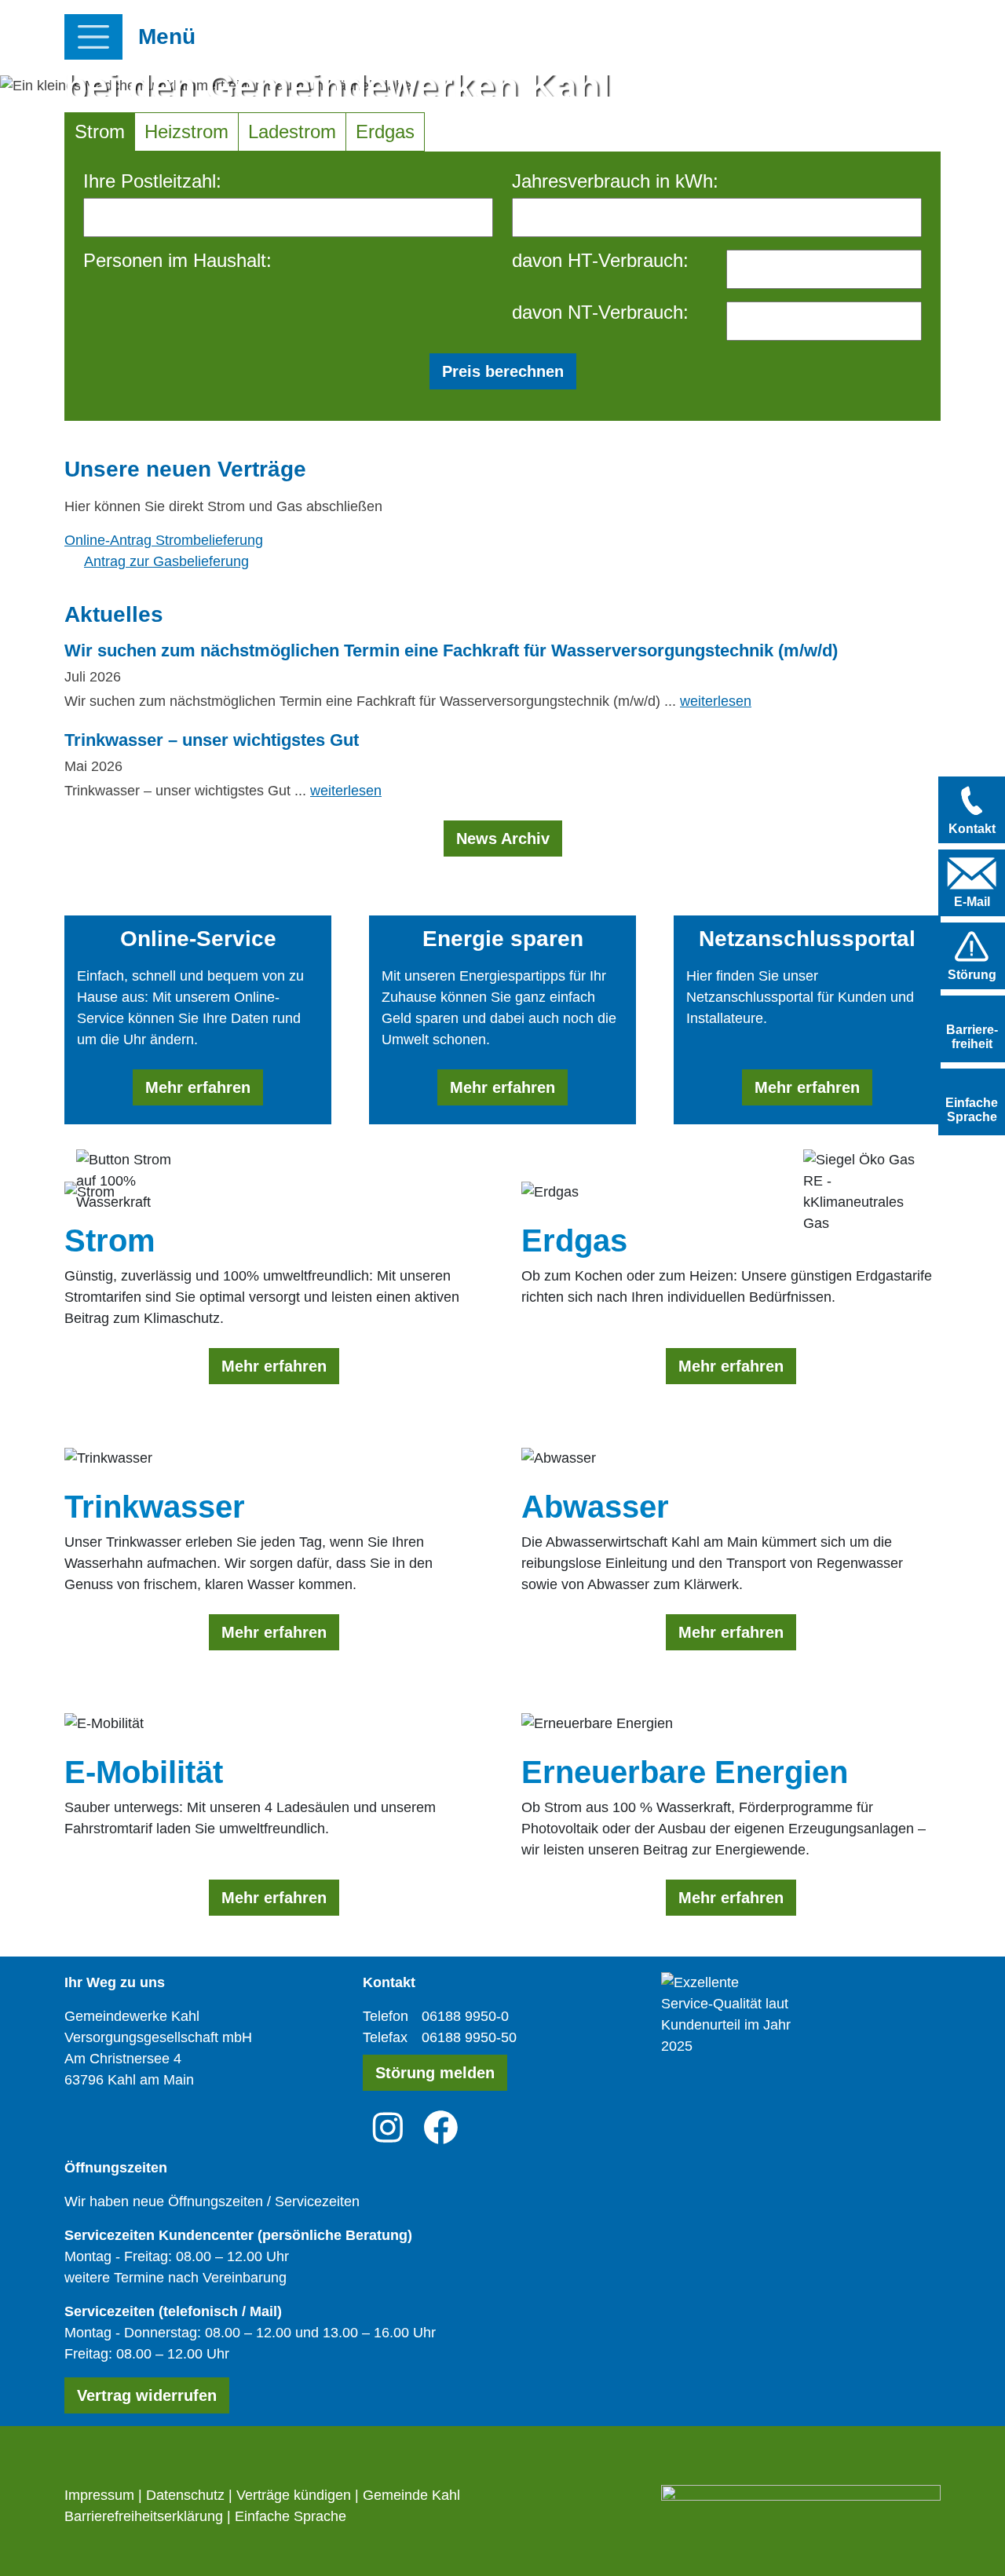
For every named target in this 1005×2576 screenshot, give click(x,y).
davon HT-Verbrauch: (600, 260)
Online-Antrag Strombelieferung (164, 540)
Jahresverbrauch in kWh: (615, 181)
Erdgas (385, 132)
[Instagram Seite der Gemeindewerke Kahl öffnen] (388, 2127)
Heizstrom (186, 132)
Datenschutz (185, 2495)
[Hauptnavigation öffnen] (93, 37)
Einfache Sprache (291, 2516)
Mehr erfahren (198, 1087)
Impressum (99, 2495)
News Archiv (503, 839)
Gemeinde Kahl (411, 2495)
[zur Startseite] (771, 38)
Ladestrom (292, 132)
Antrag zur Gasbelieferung (166, 561)
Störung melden (435, 2073)
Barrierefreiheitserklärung (144, 2516)
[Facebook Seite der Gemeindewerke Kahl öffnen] (441, 2127)
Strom (100, 132)
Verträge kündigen (294, 2495)
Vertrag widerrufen (147, 2395)
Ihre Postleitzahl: (152, 181)
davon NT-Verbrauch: (600, 312)
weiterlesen (716, 701)
